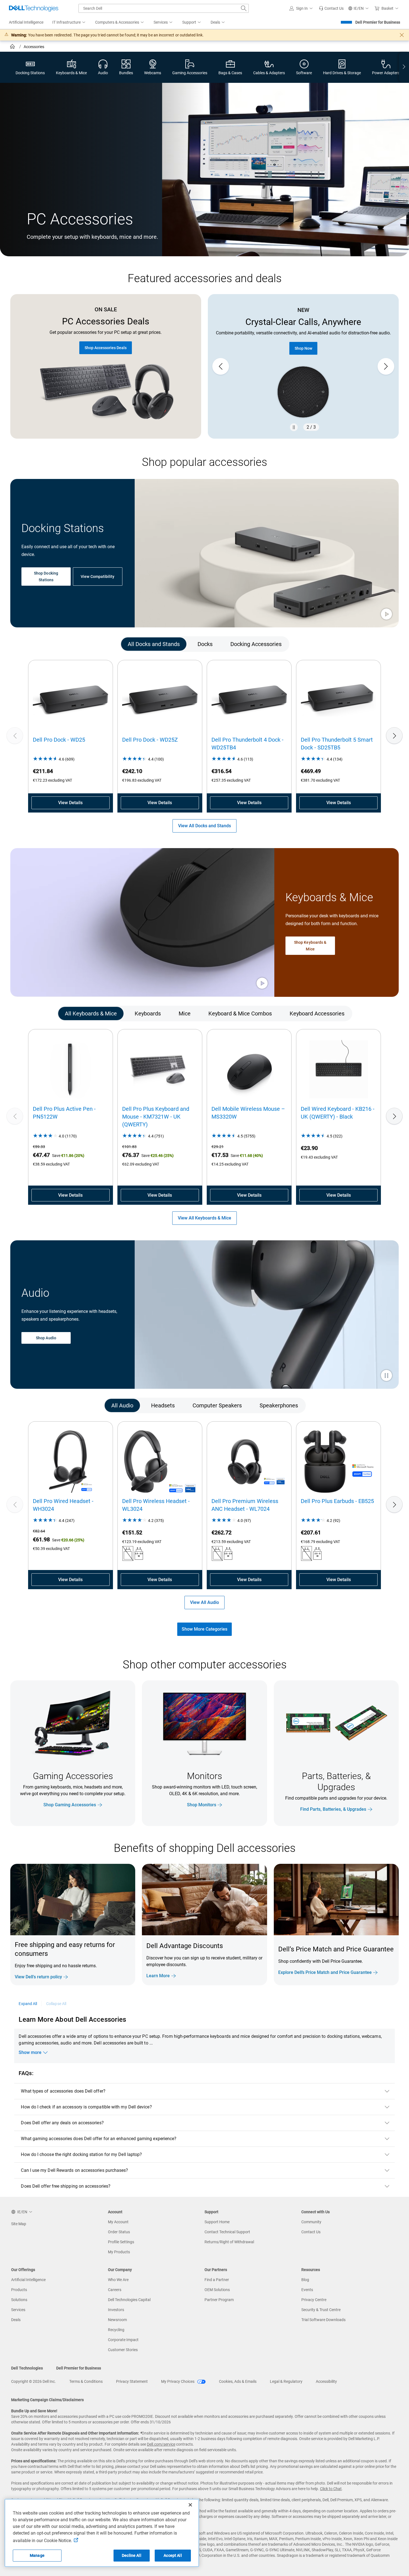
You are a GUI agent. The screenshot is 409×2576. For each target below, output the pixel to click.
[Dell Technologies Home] (34, 8)
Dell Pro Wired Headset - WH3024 (63, 1505)
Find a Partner (217, 2280)
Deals (16, 2320)
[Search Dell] (244, 8)
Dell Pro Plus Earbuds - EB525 (337, 1501)
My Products (119, 2252)
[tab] (154, 644)
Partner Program (219, 2300)
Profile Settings (121, 2242)
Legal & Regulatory (286, 2381)
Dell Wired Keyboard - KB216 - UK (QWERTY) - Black (338, 1113)
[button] (302, 8)
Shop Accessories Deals (106, 348)
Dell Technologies (27, 2368)
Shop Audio (46, 1338)
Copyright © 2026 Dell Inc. (34, 2381)
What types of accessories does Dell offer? (63, 2091)
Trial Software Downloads (323, 2320)
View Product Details (311, 338)
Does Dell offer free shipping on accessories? (66, 2186)
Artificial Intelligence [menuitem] (26, 22)
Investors (116, 2310)
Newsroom (117, 2320)
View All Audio (204, 1602)
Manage (37, 2555)
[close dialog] (402, 35)
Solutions (19, 2300)
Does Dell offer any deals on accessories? (62, 2123)
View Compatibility (98, 577)
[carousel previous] (221, 366)
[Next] (394, 736)
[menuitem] (69, 23)
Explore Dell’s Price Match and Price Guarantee (325, 1972)
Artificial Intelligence (28, 2280)
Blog (305, 2280)
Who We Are (118, 2280)
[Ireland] (13, 47)
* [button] (365, 1960)
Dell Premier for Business (378, 22)
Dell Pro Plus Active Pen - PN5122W (64, 1113)
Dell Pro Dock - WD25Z (150, 740)
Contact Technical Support (227, 2232)
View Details (70, 803)
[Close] (190, 2505)
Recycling (116, 2330)
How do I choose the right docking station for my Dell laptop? (81, 2154)
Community (311, 2222)
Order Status (119, 2232)
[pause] (294, 427)
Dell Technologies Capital (129, 2300)
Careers (115, 2290)
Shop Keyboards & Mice (310, 946)
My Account (118, 2222)
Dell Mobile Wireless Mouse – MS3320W (248, 1113)
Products (19, 2290)
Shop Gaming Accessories (70, 1805)
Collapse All (56, 2004)
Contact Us (311, 2232)
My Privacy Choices (178, 2381)
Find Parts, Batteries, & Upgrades (333, 1809)
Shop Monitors (202, 1805)
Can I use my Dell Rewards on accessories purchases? (74, 2170)
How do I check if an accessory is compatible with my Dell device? (86, 2107)
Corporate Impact (123, 2340)
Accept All (173, 2555)
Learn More (158, 1976)
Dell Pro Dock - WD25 (59, 740)
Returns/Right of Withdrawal (229, 2242)
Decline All (132, 2555)
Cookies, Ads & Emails (238, 2381)
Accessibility (326, 2381)
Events (307, 2290)
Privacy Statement (132, 2381)
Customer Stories (123, 2350)
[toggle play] (386, 615)
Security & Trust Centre (321, 2310)
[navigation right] (404, 67)
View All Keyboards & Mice (204, 1218)
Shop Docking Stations (46, 577)
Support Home (217, 2222)
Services (18, 2310)
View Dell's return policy (38, 1977)
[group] (311, 367)
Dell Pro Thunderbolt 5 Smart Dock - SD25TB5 (337, 744)
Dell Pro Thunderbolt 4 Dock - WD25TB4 (247, 744)
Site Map (19, 2224)
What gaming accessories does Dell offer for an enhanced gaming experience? (99, 2139)
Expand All (28, 2004)
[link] (331, 8)
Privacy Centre (314, 2300)
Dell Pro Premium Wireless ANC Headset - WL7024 (245, 1505)
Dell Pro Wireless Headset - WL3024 (156, 1505)
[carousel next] (386, 366)
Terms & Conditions (86, 2381)
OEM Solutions (217, 2290)
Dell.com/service (161, 2444)
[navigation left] (34, 644)
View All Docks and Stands (204, 826)
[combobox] (164, 8)
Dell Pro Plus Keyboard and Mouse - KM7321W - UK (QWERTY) (156, 1117)
